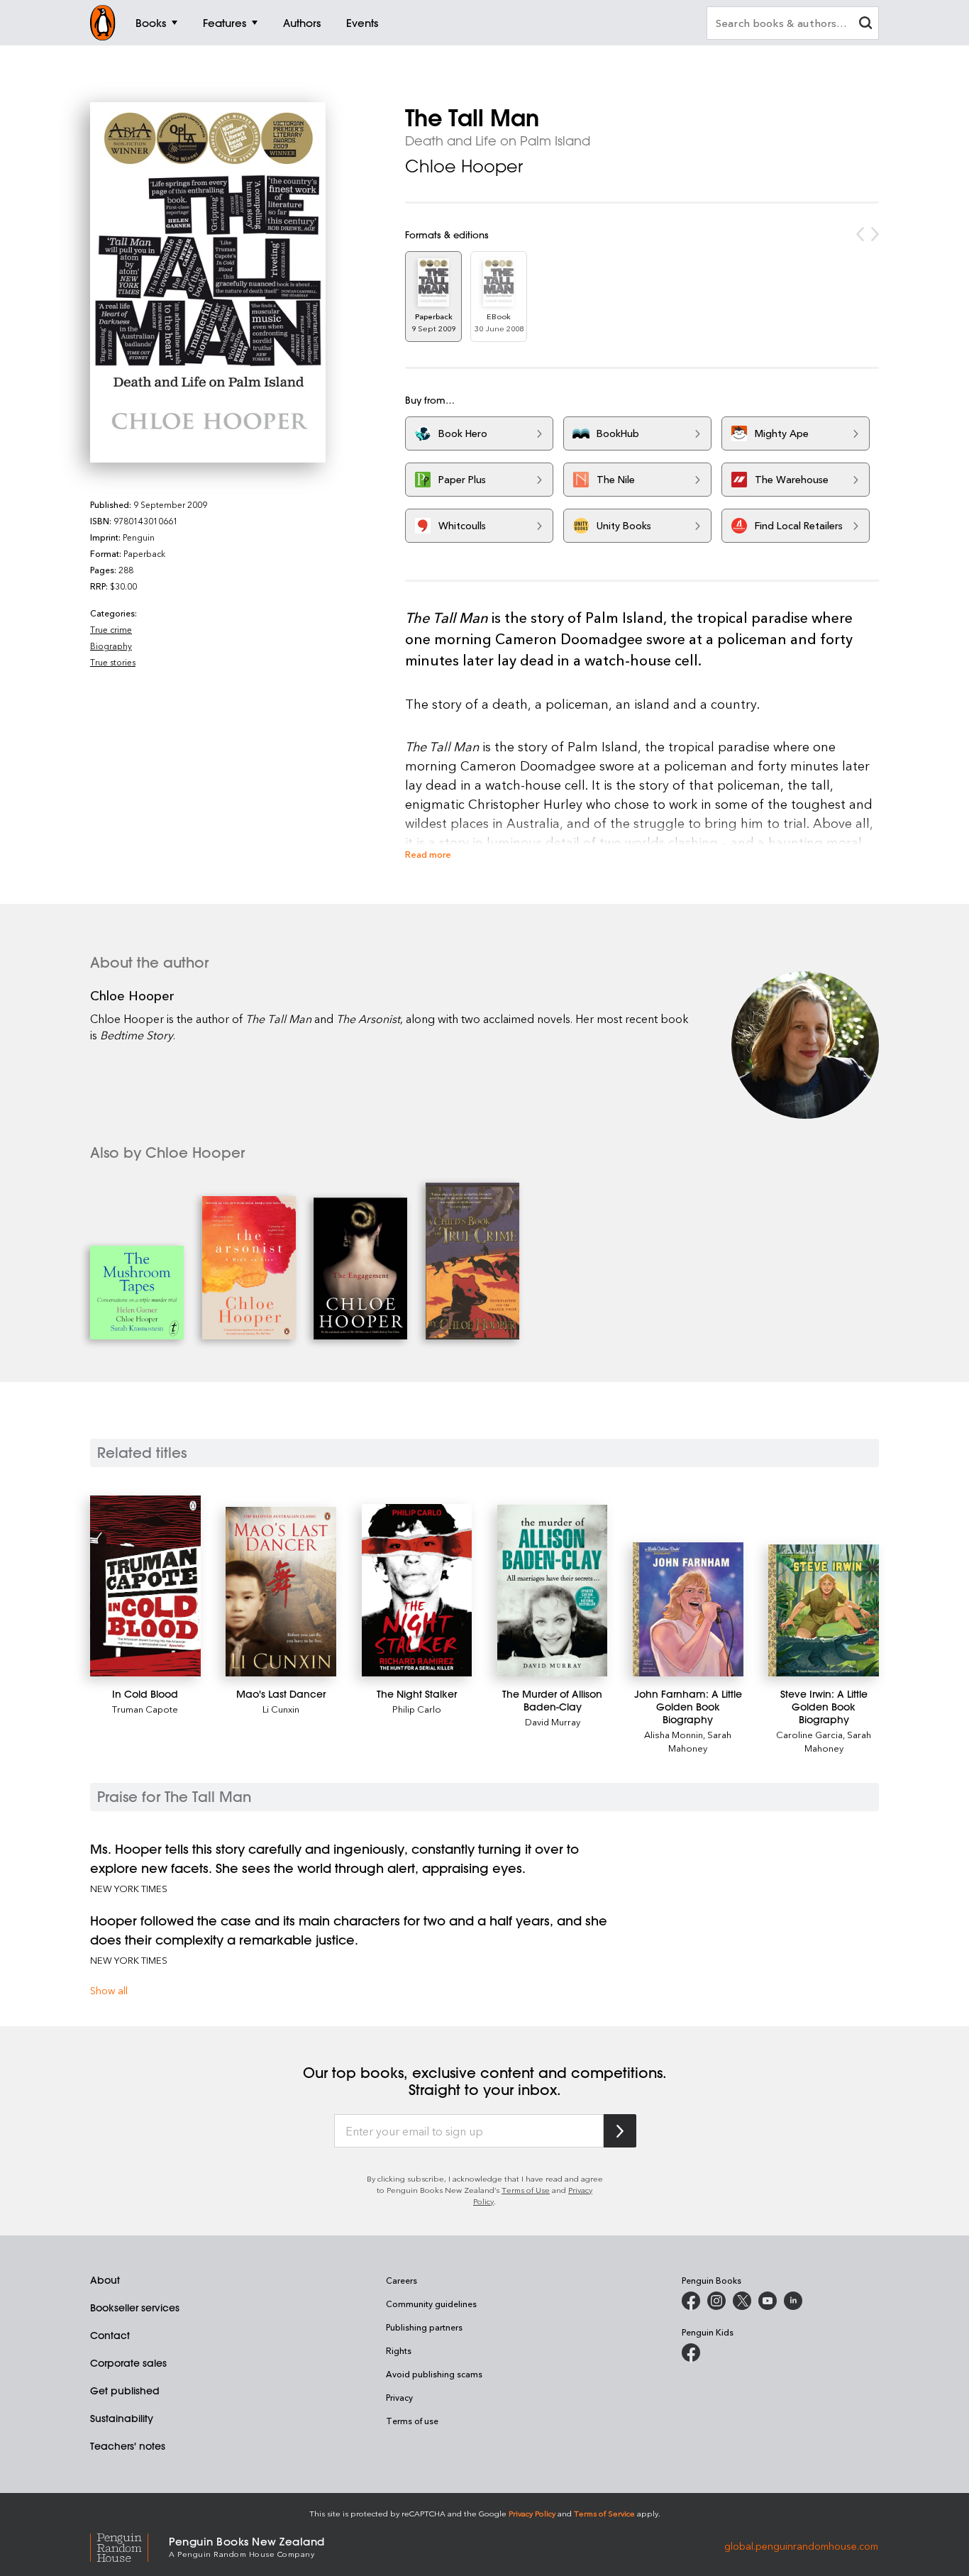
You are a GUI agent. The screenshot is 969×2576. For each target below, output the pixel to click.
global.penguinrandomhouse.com (801, 2546)
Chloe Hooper (464, 166)
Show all (109, 1990)
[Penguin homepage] (103, 23)
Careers (402, 2280)
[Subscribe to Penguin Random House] (620, 2131)
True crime (111, 629)
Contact (110, 2335)
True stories (113, 662)
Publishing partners (424, 2327)
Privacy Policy (532, 2513)
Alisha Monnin (674, 1734)
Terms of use (412, 2421)
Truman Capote (145, 1709)
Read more (428, 854)
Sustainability (122, 2419)
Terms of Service (604, 2513)
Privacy (399, 2397)
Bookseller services (135, 2308)
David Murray (553, 1721)
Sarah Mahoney (700, 1741)
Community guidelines (431, 2304)
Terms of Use (526, 2190)
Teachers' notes (128, 2446)
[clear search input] (865, 24)
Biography (111, 646)
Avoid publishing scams (434, 2374)
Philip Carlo (417, 1709)
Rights (399, 2350)
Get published (125, 2391)
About (105, 2280)
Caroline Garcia (809, 1734)
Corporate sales (128, 2363)
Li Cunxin (281, 1709)
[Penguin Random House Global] (129, 2546)
